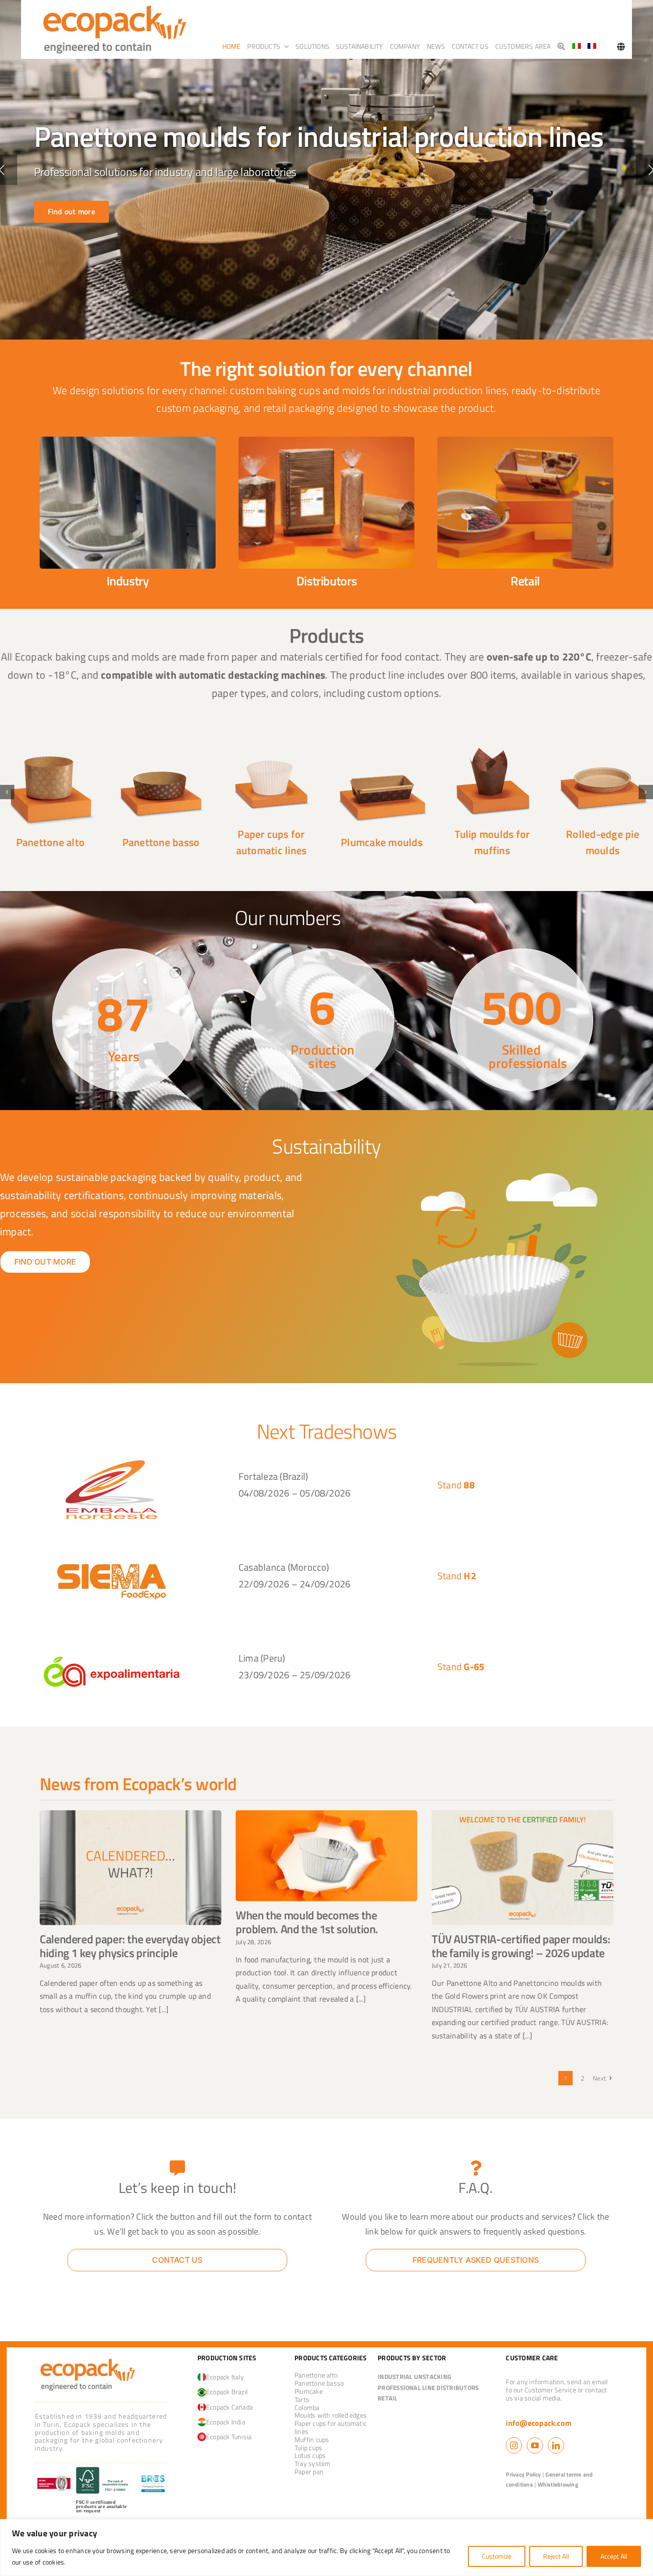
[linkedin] (556, 2445)
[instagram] (514, 2445)
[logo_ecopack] (88, 2359)
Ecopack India (226, 2422)
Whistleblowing (558, 2484)
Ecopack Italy (225, 2377)
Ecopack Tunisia (229, 2437)
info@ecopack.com (539, 2423)
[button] (7, 792)
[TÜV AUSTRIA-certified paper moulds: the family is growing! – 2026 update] (522, 1867)
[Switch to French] (592, 46)
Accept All (614, 2556)
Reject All (556, 2556)
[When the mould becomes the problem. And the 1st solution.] (326, 1856)
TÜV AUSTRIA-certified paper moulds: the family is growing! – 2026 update (521, 1946)
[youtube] (535, 2445)
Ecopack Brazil (227, 2392)
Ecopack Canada (229, 2407)
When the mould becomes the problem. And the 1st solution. (307, 1922)
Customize (497, 2556)
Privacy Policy (523, 2474)
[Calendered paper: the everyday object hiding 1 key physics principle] (131, 1867)
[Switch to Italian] (577, 46)
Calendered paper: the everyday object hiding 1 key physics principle (130, 1946)
